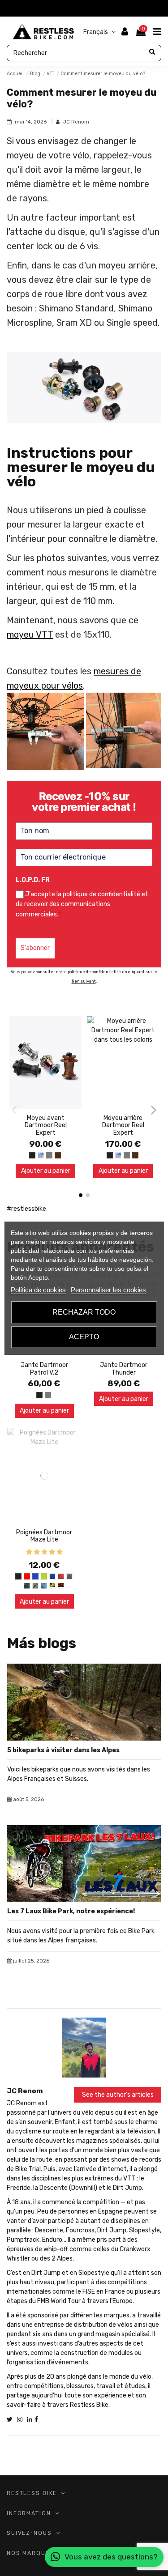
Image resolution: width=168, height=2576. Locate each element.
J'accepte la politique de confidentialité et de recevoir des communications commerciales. (82, 904)
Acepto (84, 1337)
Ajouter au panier (46, 1171)
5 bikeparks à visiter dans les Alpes (63, 1750)
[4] (52, 1552)
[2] (37, 1552)
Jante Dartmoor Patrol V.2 (44, 1369)
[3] (44, 1552)
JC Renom (76, 122)
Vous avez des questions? (111, 2557)
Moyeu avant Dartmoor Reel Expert (46, 1126)
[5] (60, 1552)
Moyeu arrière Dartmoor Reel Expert (123, 1126)
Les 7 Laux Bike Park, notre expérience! (71, 1911)
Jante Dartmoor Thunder (124, 1369)
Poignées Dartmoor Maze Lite (44, 1536)
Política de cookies (38, 1290)
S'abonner (35, 948)
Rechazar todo (84, 1312)
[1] (29, 1552)
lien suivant (84, 981)
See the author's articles (118, 2095)
